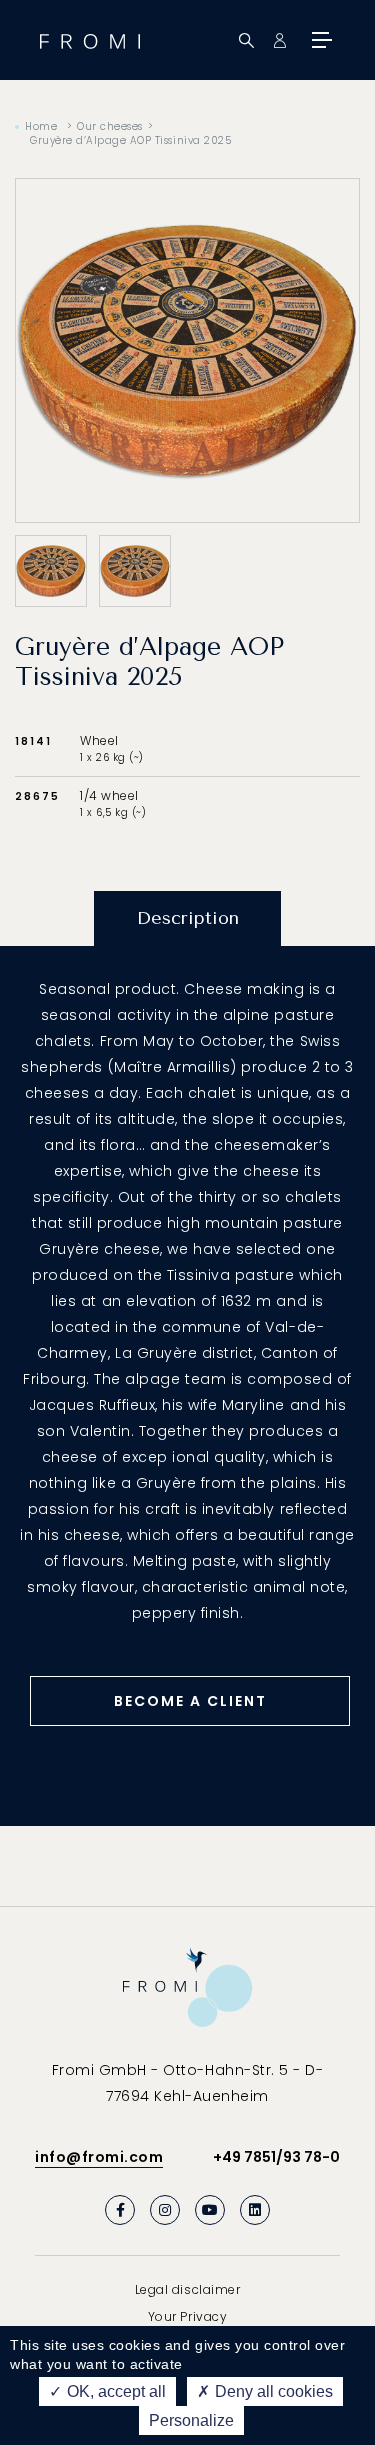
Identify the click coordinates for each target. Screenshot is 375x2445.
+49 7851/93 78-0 (276, 2157)
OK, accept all (114, 2391)
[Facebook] (120, 2210)
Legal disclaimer (187, 2289)
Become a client (190, 1701)
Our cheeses (110, 126)
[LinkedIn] (255, 2210)
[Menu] (320, 40)
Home (41, 126)
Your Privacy (187, 2316)
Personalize (191, 2420)
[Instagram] (165, 2210)
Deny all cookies (272, 2391)
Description (188, 918)
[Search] (246, 40)
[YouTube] (210, 2210)
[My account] (279, 40)
